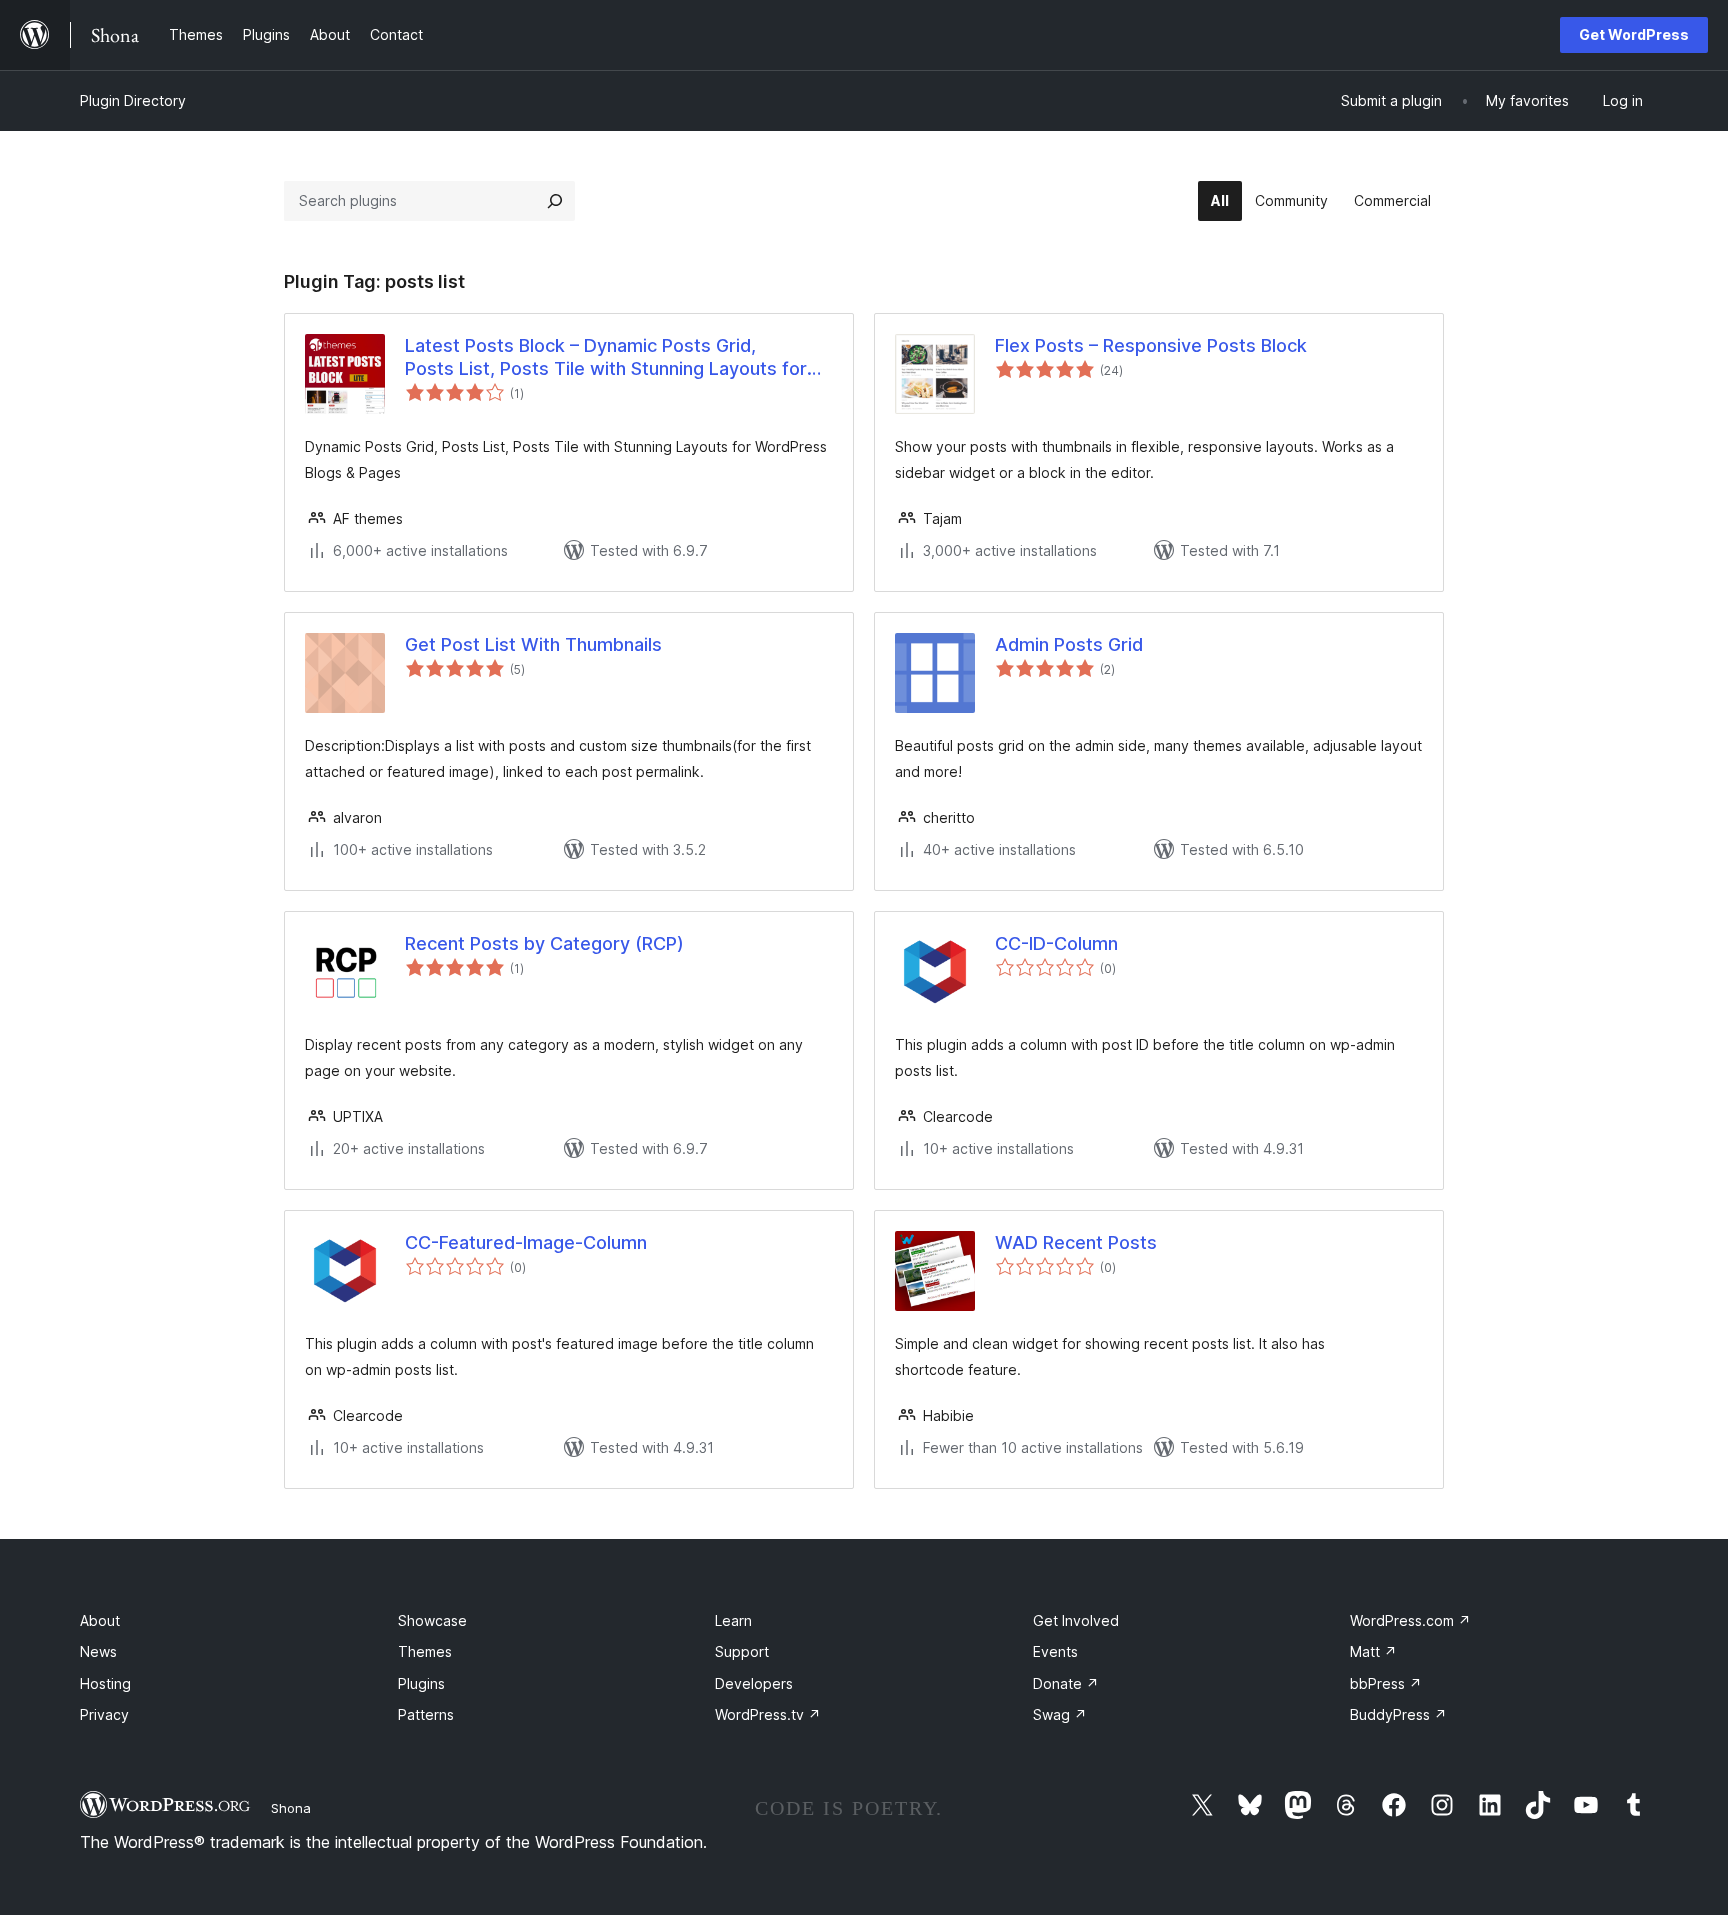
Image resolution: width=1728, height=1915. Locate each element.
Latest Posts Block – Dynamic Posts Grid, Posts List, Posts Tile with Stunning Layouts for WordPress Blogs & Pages (606, 358)
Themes (425, 1651)
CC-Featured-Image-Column (526, 1242)
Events (1055, 1651)
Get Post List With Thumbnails (533, 644)
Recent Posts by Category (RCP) (544, 943)
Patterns (426, 1714)
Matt (1373, 1651)
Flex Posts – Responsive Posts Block (1151, 345)
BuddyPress (1398, 1714)
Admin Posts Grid (1069, 644)
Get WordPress (1634, 34)
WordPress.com (1410, 1620)
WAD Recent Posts (1076, 1242)
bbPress (1386, 1683)
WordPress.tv (768, 1714)
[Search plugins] (555, 201)
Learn (733, 1620)
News (98, 1651)
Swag (1060, 1714)
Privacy (104, 1714)
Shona (291, 1808)
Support (742, 1651)
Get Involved (1076, 1620)
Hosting (105, 1683)
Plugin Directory (133, 100)
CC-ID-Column (1056, 943)
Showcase (432, 1620)
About (100, 1620)
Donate (1066, 1683)
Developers (754, 1683)
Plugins (421, 1683)
